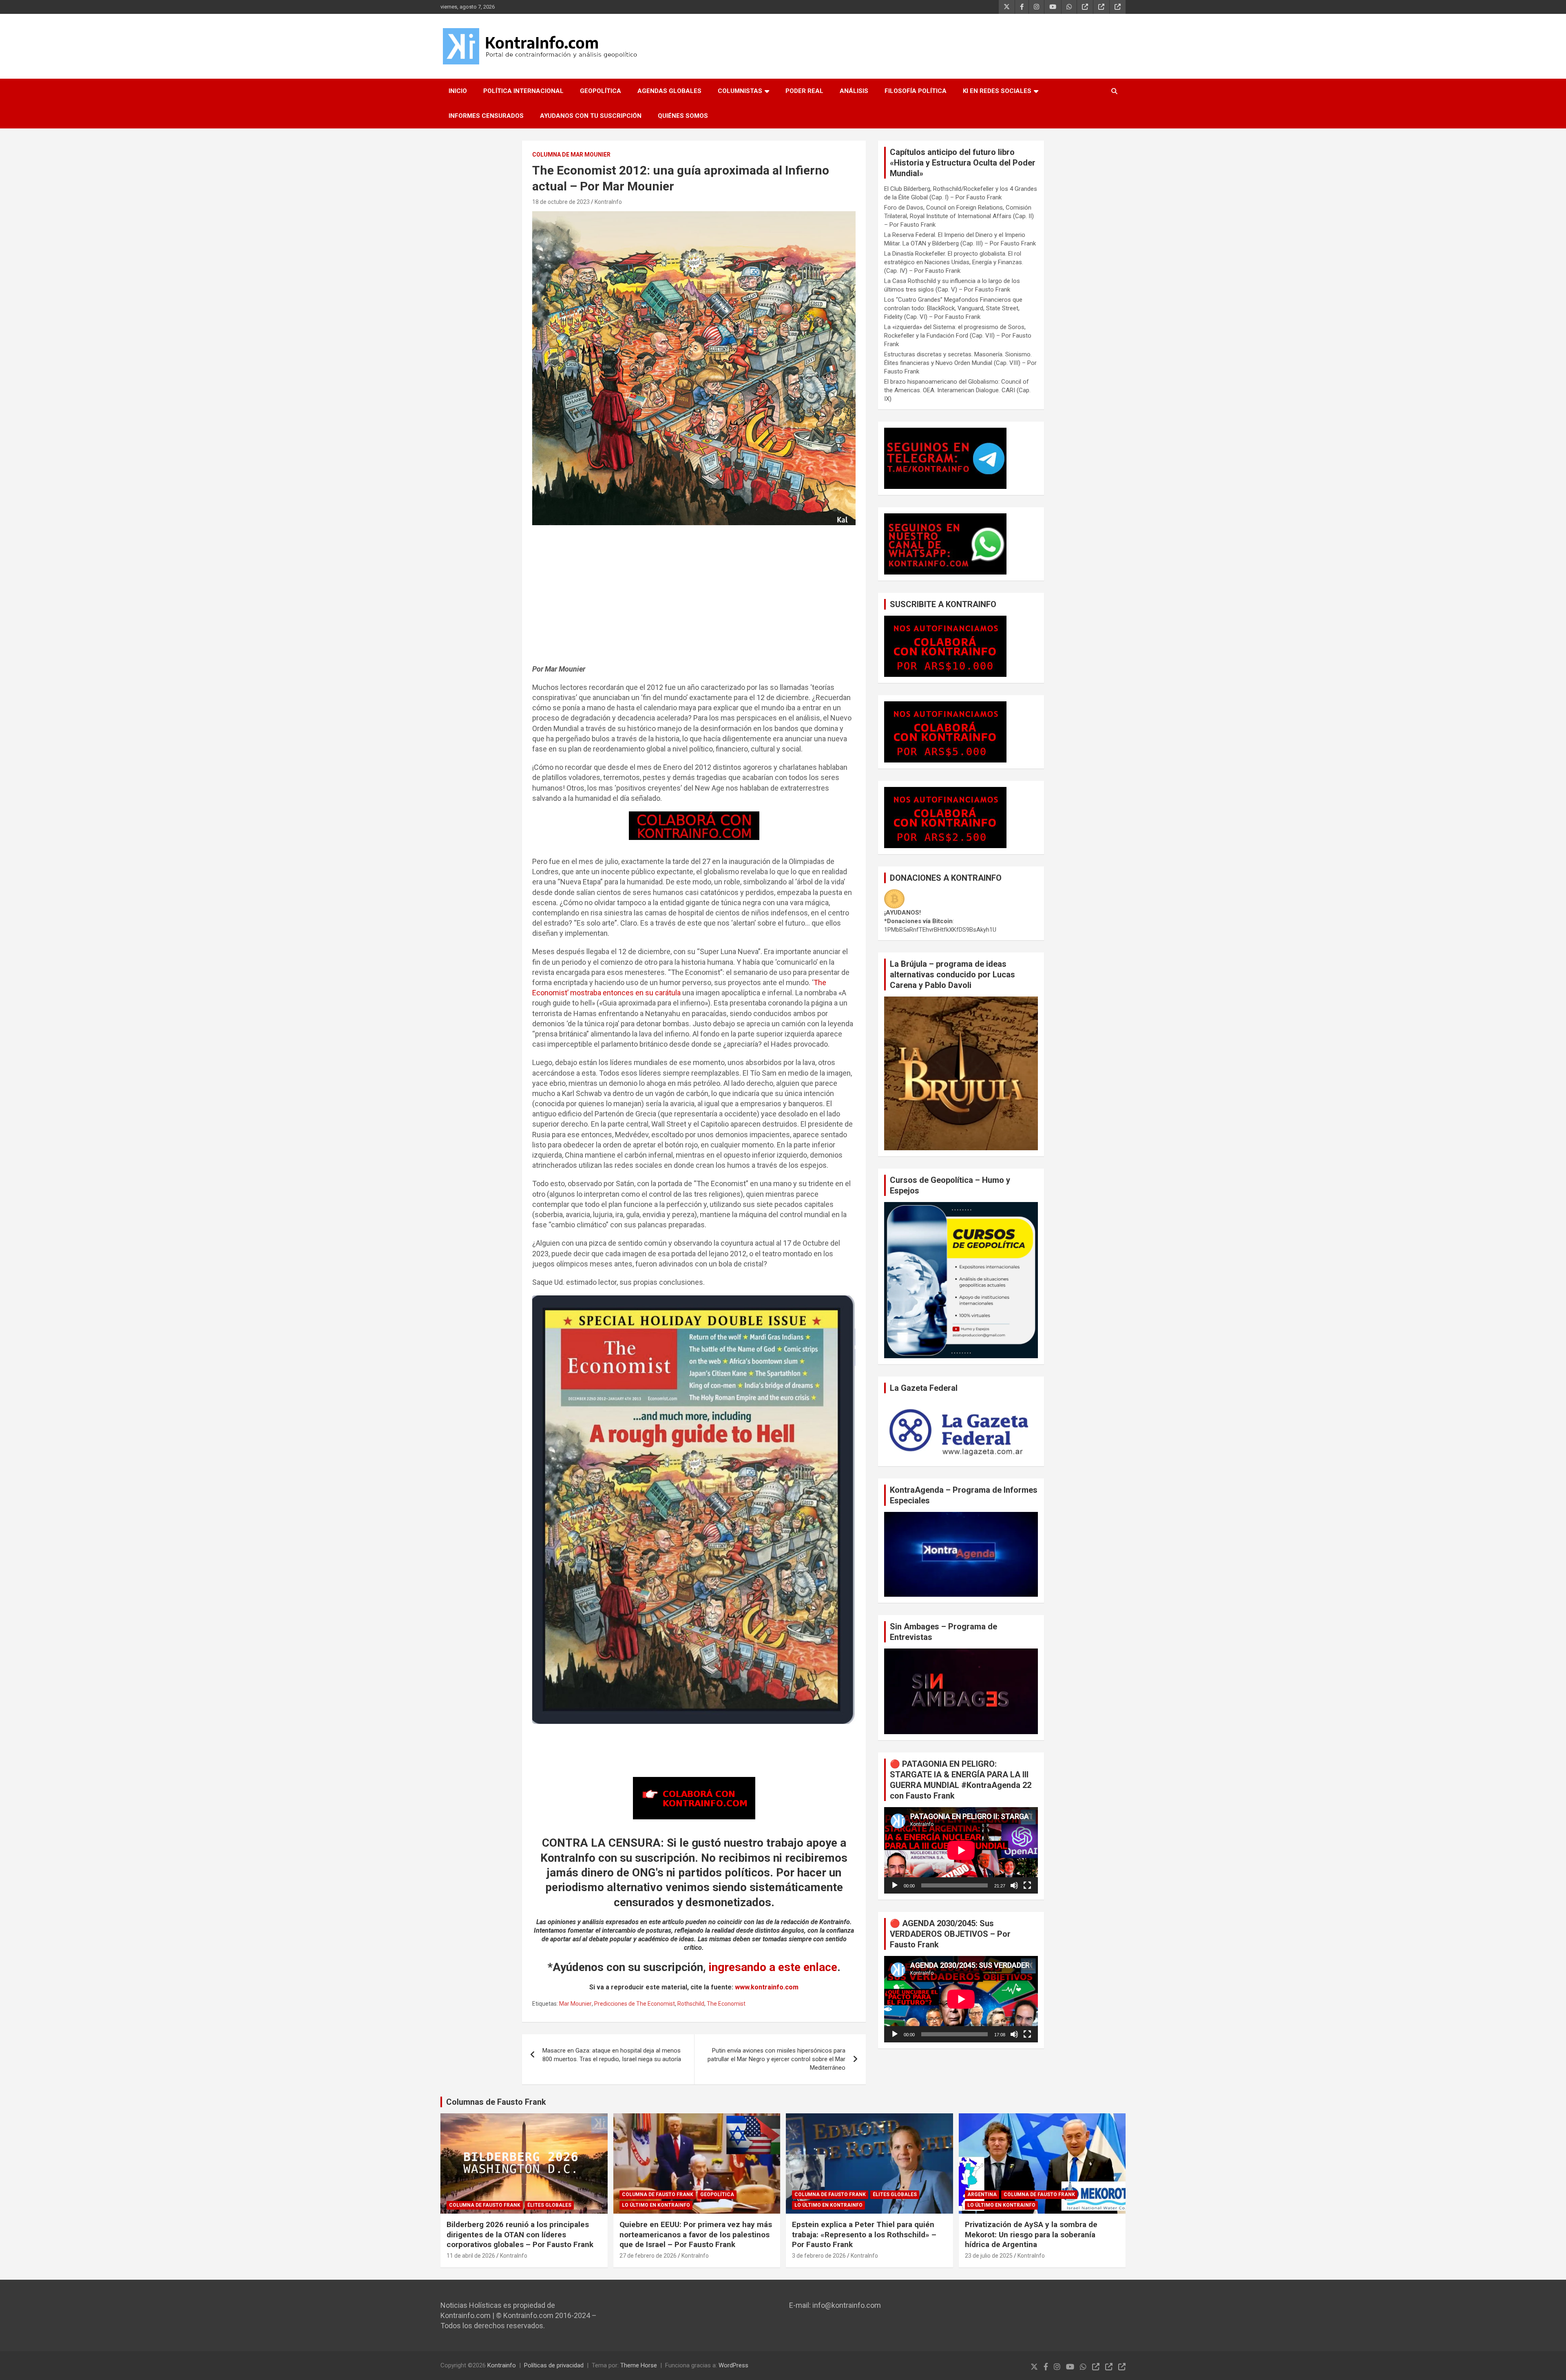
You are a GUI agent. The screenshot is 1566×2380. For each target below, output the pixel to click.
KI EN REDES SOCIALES (997, 91)
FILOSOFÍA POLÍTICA (916, 91)
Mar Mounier (575, 2004)
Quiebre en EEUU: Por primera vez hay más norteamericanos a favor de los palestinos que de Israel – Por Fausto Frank (696, 2234)
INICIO (458, 91)
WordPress (733, 2365)
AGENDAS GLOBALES (669, 91)
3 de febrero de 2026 (819, 2256)
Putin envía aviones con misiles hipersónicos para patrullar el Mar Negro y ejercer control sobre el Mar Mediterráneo (776, 2059)
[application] (961, 1850)
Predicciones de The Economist (635, 2004)
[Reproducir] (895, 1885)
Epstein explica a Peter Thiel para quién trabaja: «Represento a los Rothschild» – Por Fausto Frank (864, 2234)
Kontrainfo (502, 2365)
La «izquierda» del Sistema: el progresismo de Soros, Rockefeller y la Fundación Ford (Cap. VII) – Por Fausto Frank (958, 336)
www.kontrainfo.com (767, 1987)
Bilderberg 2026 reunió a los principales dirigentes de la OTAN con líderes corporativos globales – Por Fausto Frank (520, 2234)
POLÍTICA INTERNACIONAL (523, 91)
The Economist (726, 2004)
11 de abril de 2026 (471, 2256)
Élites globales (549, 2205)
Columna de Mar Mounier (571, 155)
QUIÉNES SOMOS (683, 116)
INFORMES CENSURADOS (486, 116)
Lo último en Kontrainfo (656, 2205)
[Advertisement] (694, 599)
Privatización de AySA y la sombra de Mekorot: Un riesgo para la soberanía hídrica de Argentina (1031, 2234)
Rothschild (691, 2004)
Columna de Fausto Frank (485, 2205)
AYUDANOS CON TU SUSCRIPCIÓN (591, 116)
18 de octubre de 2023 (561, 202)
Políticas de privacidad (554, 2365)
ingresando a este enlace (773, 1967)
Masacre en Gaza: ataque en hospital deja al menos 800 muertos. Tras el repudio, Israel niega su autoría (612, 2055)
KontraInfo (608, 202)
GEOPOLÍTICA (601, 91)
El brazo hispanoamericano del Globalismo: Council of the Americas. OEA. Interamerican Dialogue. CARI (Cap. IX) (957, 390)
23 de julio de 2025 (989, 2256)
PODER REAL (804, 91)
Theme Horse (639, 2365)
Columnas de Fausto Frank (496, 2102)
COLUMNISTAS (740, 91)
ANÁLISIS (854, 91)
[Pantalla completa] (1027, 1885)
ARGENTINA (982, 2194)
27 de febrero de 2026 (648, 2256)
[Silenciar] (1014, 1885)
